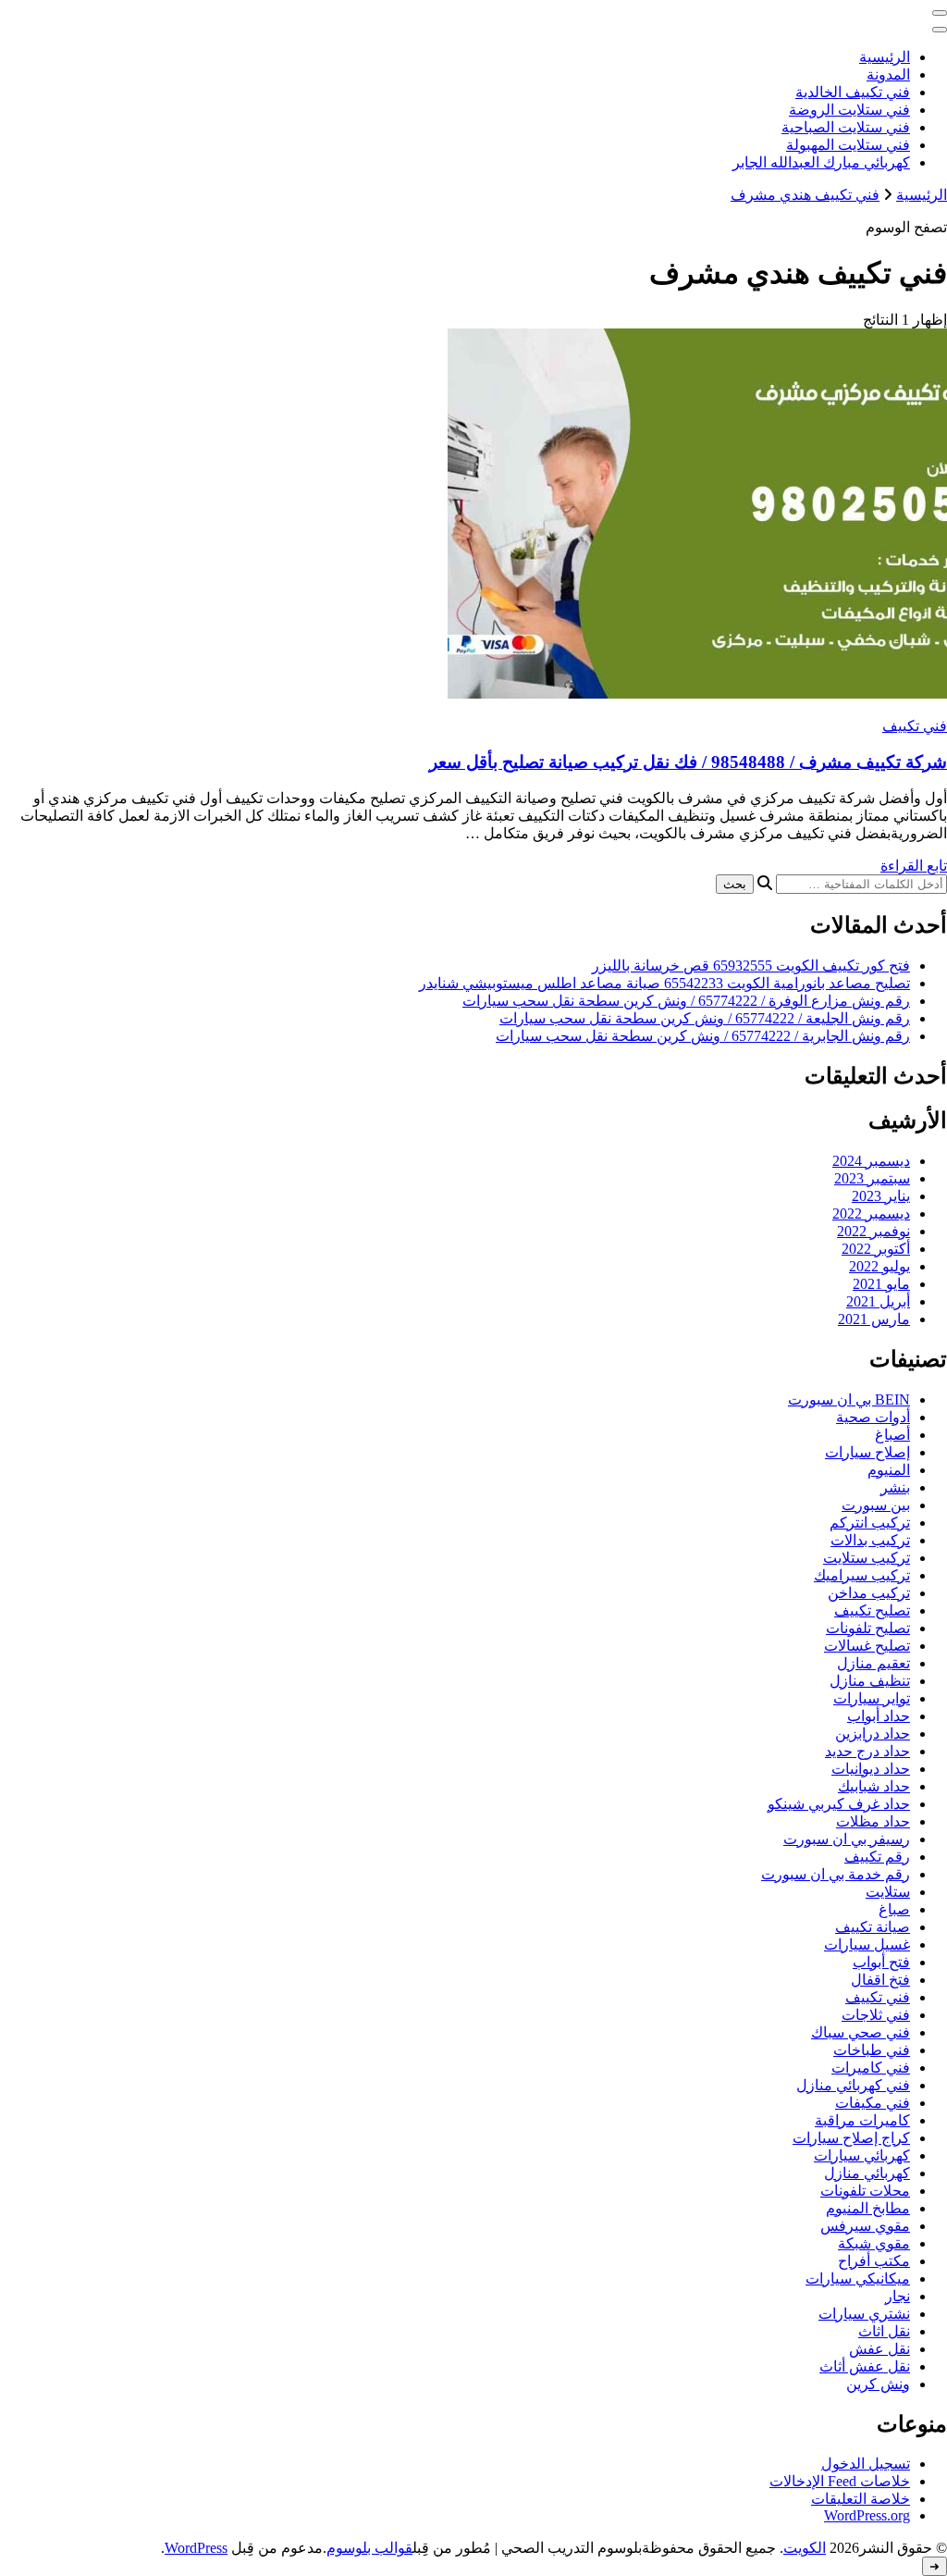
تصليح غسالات (867, 1646)
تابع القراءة (914, 866)
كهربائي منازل (867, 2173)
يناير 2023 (881, 1196)
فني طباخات (872, 2050)
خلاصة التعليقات (861, 2499)
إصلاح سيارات (867, 1452)
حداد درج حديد (867, 1751)
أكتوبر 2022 (876, 1249)
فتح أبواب (881, 1962)
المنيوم (889, 1470)
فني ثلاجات (876, 2015)
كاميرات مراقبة (862, 2120)
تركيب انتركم (870, 1523)
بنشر (895, 1487)
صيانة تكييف (873, 1927)
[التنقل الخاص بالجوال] (940, 13)
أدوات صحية (873, 1417)
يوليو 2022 (879, 1266)
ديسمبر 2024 (871, 1161)
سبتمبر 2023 (872, 1178)
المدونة (888, 74)
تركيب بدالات (870, 1540)
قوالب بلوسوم (369, 2548)
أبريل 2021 (878, 1301)
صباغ (894, 1909)
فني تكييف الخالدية (853, 92)
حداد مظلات (873, 1821)
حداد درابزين (873, 1734)
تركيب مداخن (869, 1593)
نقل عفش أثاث (865, 2366)
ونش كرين (878, 2384)
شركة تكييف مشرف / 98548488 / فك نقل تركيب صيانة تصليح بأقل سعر (688, 762)
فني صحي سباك (861, 2032)
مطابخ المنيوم (868, 2208)
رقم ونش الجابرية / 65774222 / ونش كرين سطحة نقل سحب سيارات (703, 1036)
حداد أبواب (879, 1716)
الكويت (805, 2548)
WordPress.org (867, 2515)
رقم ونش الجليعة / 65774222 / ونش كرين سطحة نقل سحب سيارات (705, 1018)
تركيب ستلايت (867, 1558)
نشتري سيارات (864, 2314)
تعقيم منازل (873, 1663)
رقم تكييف (877, 1857)
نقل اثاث (884, 2331)
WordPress (196, 2548)
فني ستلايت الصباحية (846, 127)
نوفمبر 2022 (873, 1231)
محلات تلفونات (865, 2191)
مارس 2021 (874, 1319)
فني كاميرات (871, 2068)
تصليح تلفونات (868, 1628)
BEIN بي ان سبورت (849, 1399)
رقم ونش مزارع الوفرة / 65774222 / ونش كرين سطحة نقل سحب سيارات (686, 1001)
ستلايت (888, 1892)
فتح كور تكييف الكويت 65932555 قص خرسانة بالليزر (751, 966)
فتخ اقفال (880, 1980)
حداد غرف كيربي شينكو (839, 1804)
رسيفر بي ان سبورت (847, 1839)
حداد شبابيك (874, 1786)
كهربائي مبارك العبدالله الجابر (821, 162)
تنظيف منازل (870, 1681)
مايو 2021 (881, 1284)
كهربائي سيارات (862, 2155)
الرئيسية (885, 57)
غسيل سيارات (867, 1944)
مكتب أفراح (874, 2261)
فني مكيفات (873, 2103)
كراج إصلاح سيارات (851, 2138)
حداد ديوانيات (871, 1769)
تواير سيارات (872, 1698)
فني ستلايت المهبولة (848, 145)
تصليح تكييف (872, 1610)
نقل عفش (879, 2349)
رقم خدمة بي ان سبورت (836, 1874)
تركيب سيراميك (862, 1575)
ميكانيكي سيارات (858, 2279)
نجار (898, 2296)
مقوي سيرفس (865, 2226)
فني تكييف (915, 726)
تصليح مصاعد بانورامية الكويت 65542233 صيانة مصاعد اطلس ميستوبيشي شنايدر (664, 983)
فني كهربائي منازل (853, 2085)
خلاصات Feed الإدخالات (840, 2481)
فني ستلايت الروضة (849, 110)
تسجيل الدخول (866, 2464)
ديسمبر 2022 (871, 1214)
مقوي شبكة (874, 2243)
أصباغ (892, 1435)
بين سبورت (876, 1505)
